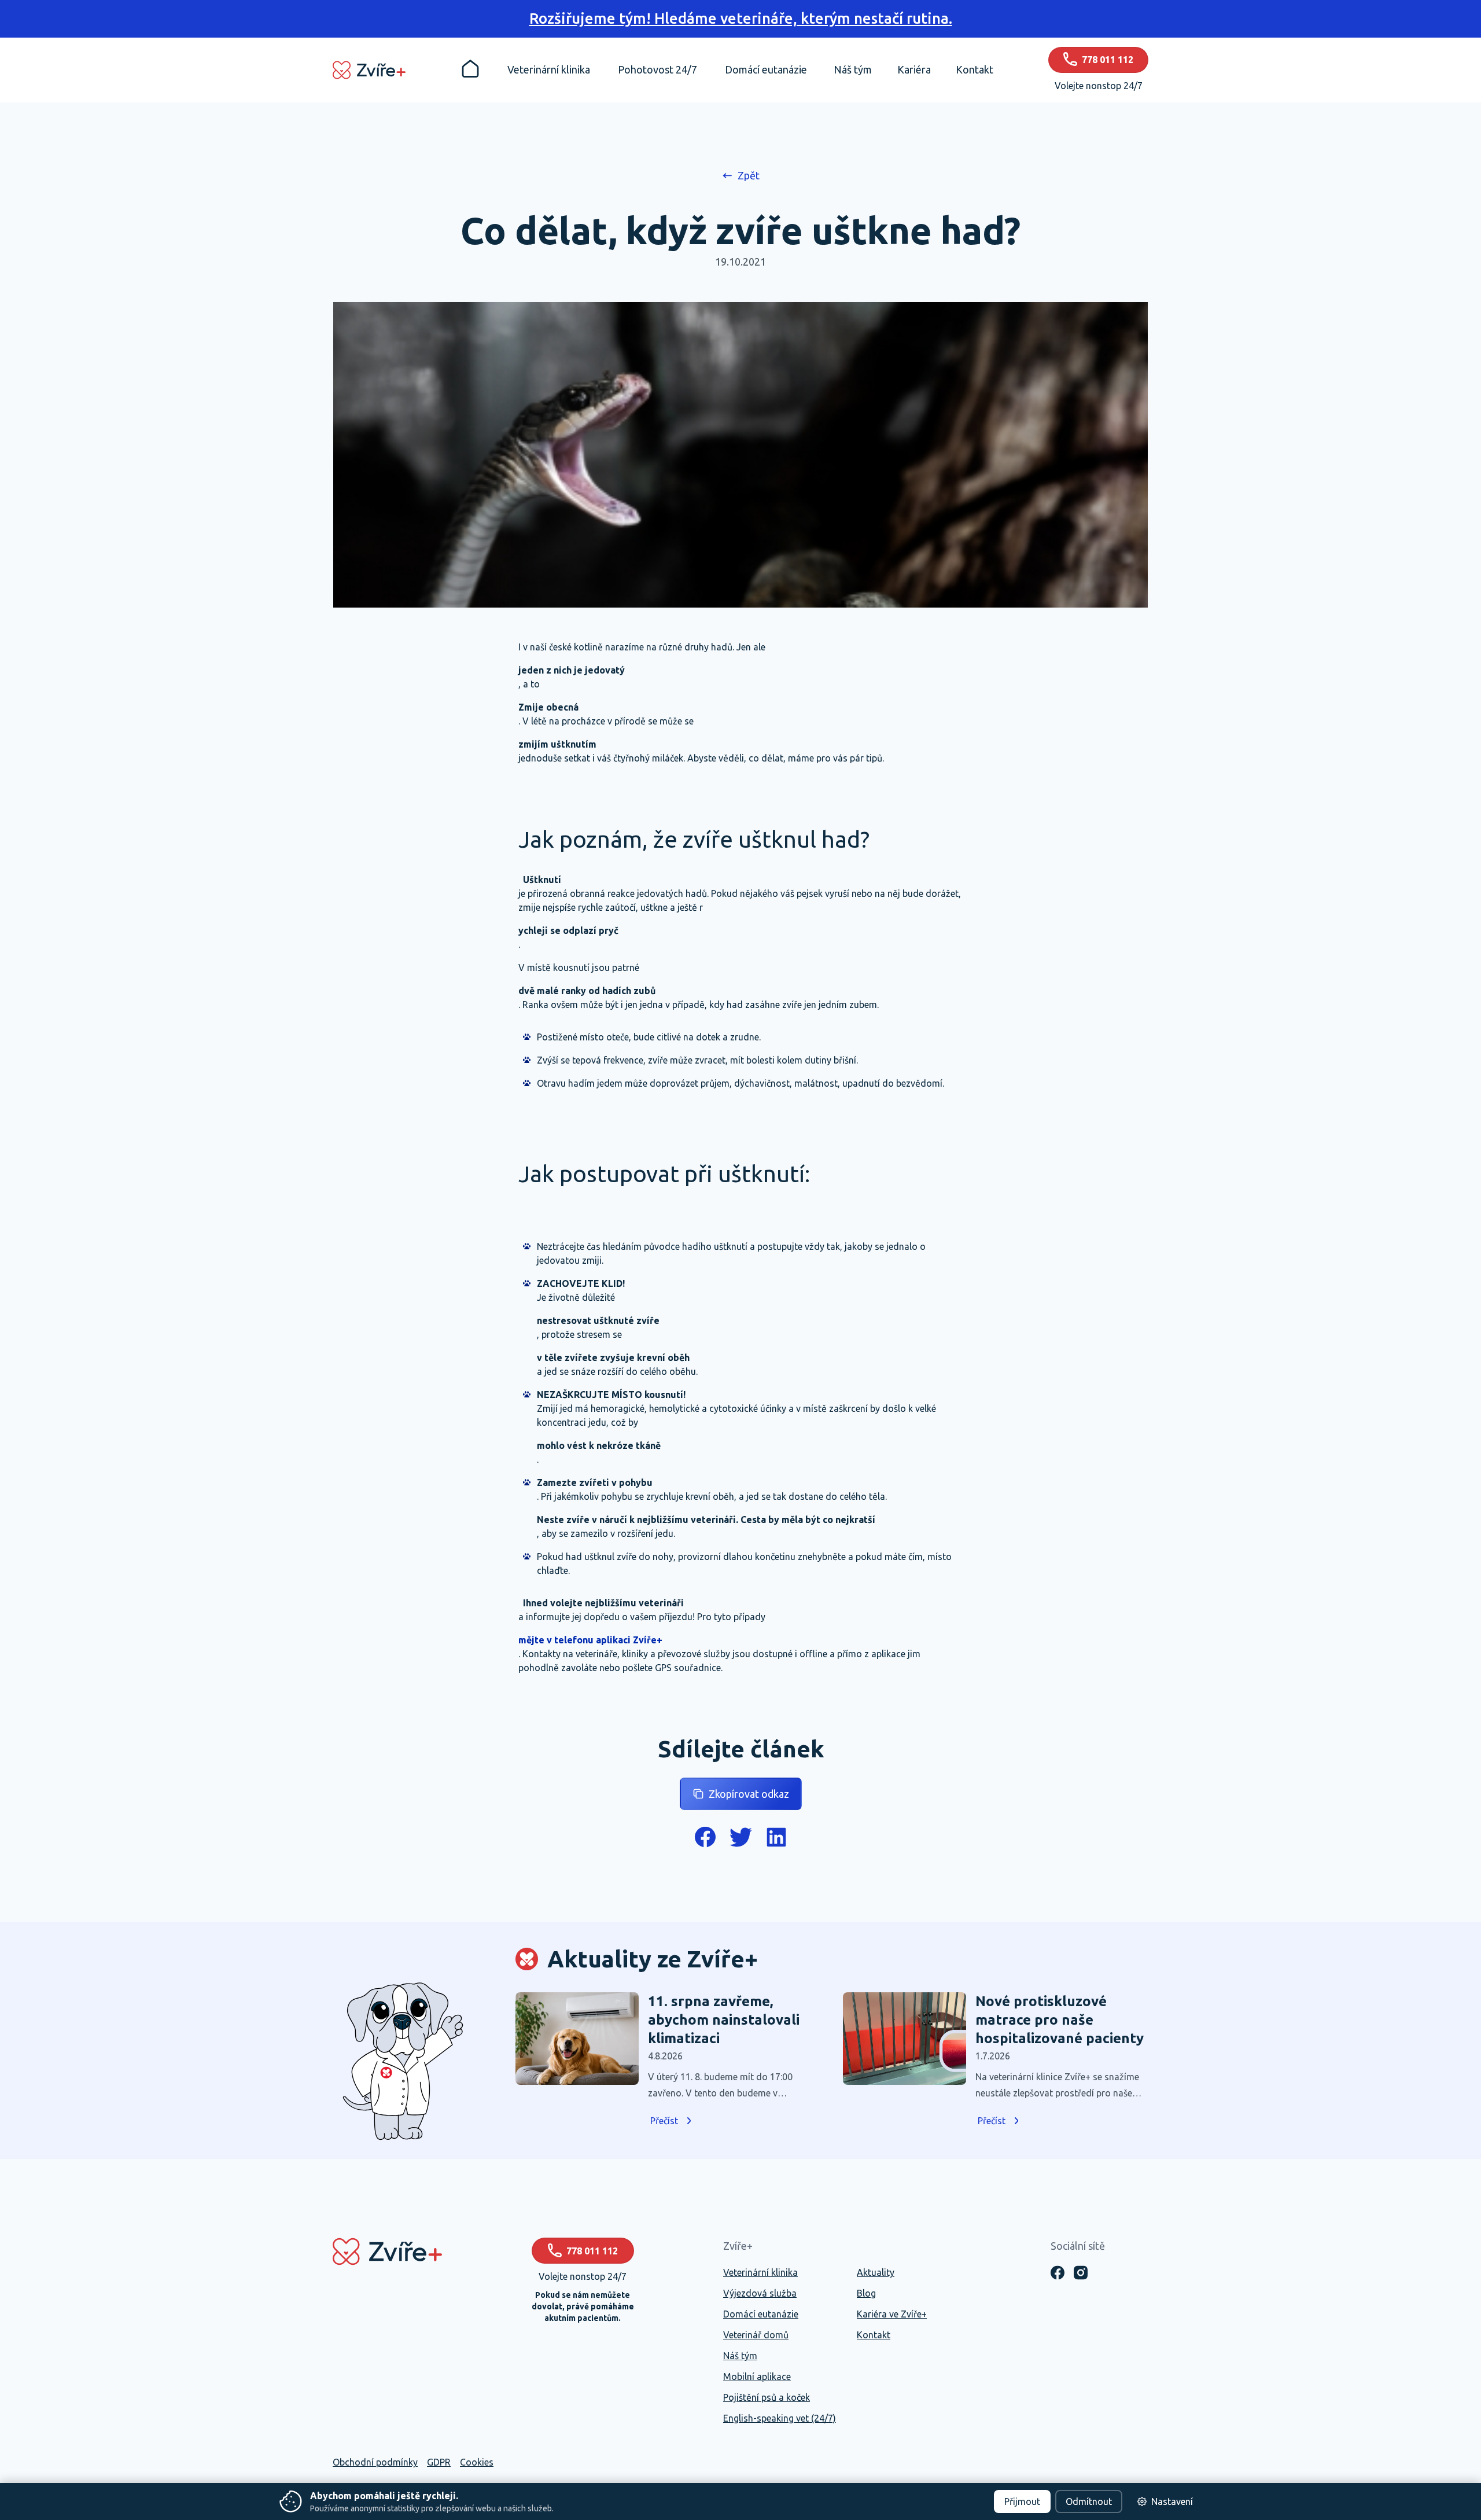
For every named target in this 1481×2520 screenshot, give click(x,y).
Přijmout (1022, 2501)
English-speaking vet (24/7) (780, 2418)
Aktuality (876, 2272)
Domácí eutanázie (761, 2314)
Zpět (749, 175)
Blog (866, 2293)
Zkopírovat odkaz (749, 1794)
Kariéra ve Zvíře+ (892, 2314)
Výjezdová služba (760, 2293)
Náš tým (740, 2356)
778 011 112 (592, 2251)
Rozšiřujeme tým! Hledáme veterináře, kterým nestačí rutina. (741, 18)
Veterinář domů (756, 2335)
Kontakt (874, 2335)
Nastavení (1172, 2501)
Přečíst (664, 2121)
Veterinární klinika (760, 2272)
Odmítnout (1089, 2501)
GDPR (439, 2462)
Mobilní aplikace (757, 2376)
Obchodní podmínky (375, 2462)
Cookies (477, 2462)
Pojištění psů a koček (767, 2397)
